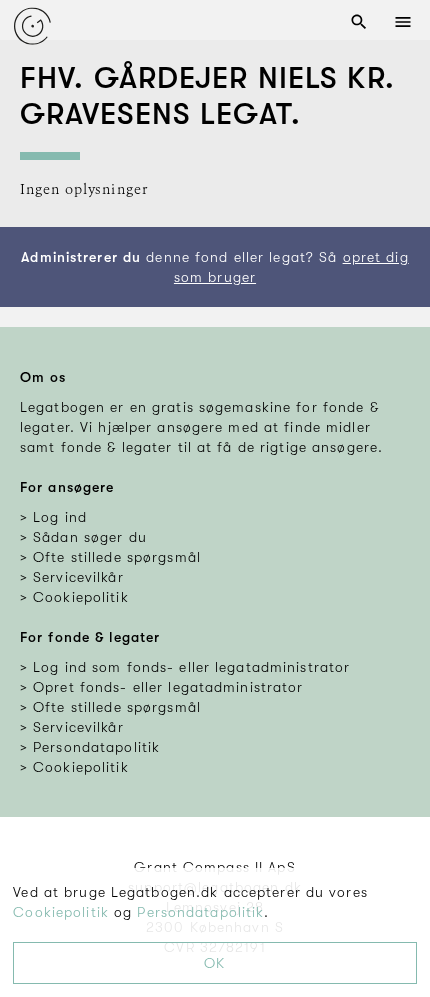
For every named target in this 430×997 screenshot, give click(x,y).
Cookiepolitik (61, 912)
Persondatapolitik (200, 912)
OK (214, 963)
